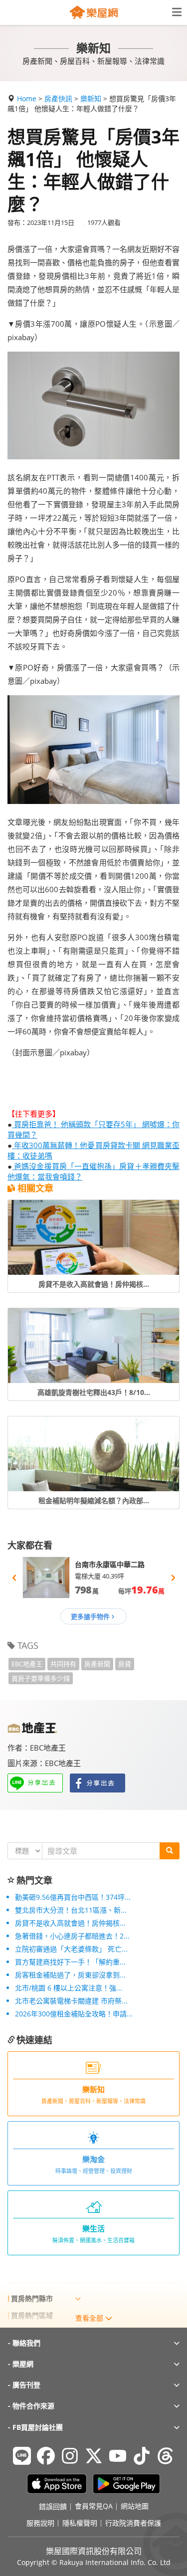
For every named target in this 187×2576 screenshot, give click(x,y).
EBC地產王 (27, 1664)
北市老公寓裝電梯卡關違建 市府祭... (71, 2001)
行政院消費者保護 (133, 2523)
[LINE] (22, 2456)
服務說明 (40, 2523)
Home (27, 99)
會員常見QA (94, 2507)
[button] (14, 1578)
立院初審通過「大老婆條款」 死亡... (71, 1949)
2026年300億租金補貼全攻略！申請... (74, 2014)
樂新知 (91, 99)
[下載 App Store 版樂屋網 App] (57, 2484)
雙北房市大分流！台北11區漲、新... (71, 1910)
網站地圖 (135, 2507)
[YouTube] (118, 2456)
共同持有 (63, 1664)
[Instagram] (70, 2456)
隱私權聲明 (80, 2523)
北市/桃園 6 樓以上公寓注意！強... (69, 1988)
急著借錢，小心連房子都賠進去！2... (72, 1936)
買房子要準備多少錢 (41, 1678)
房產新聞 (97, 1664)
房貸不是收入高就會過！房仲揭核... (70, 1923)
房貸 (125, 1664)
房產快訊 (58, 99)
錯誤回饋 (53, 2507)
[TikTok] (142, 2456)
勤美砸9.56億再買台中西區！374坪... (73, 1897)
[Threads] (166, 2456)
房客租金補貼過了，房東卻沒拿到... (70, 1975)
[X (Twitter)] (94, 2456)
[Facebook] (46, 2456)
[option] (93, 1578)
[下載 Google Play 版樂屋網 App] (126, 2484)
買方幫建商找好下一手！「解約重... (70, 1962)
